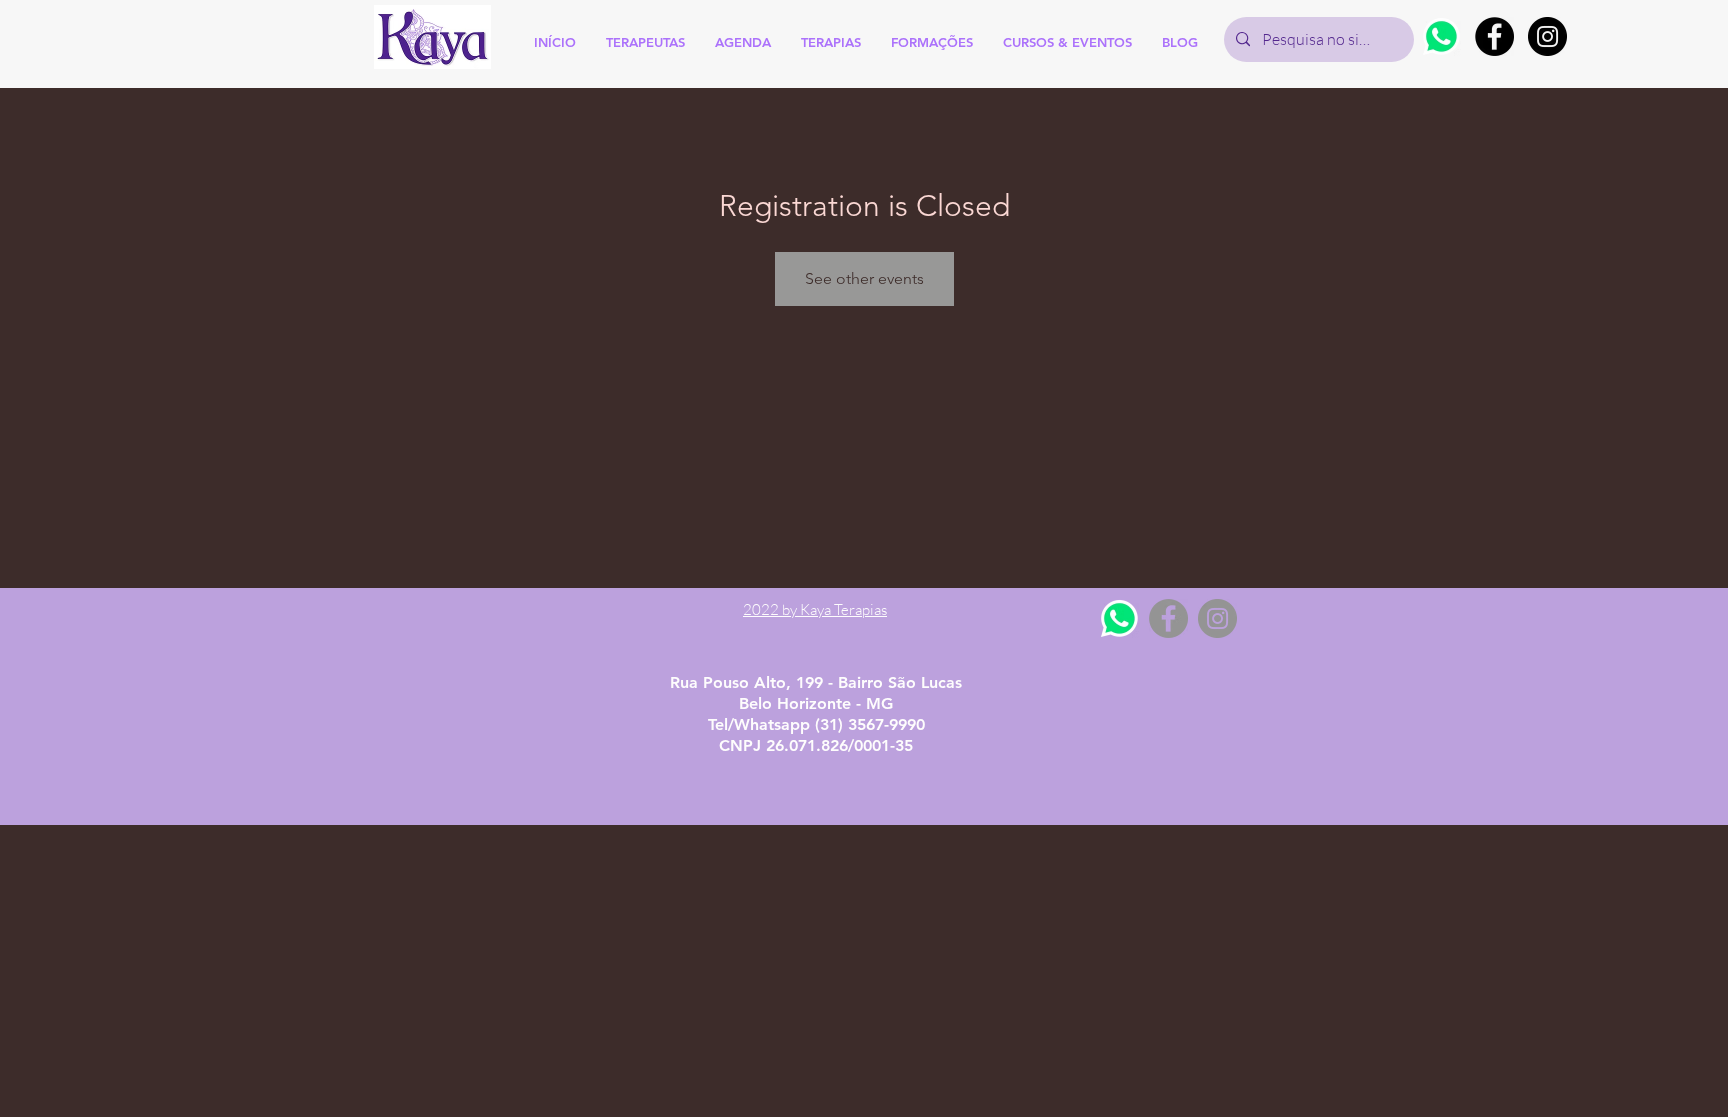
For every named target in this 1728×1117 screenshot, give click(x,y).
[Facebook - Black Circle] (1494, 36)
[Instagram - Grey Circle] (1217, 618)
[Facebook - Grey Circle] (1168, 618)
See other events (864, 278)
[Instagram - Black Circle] (1547, 36)
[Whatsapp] (1441, 36)
